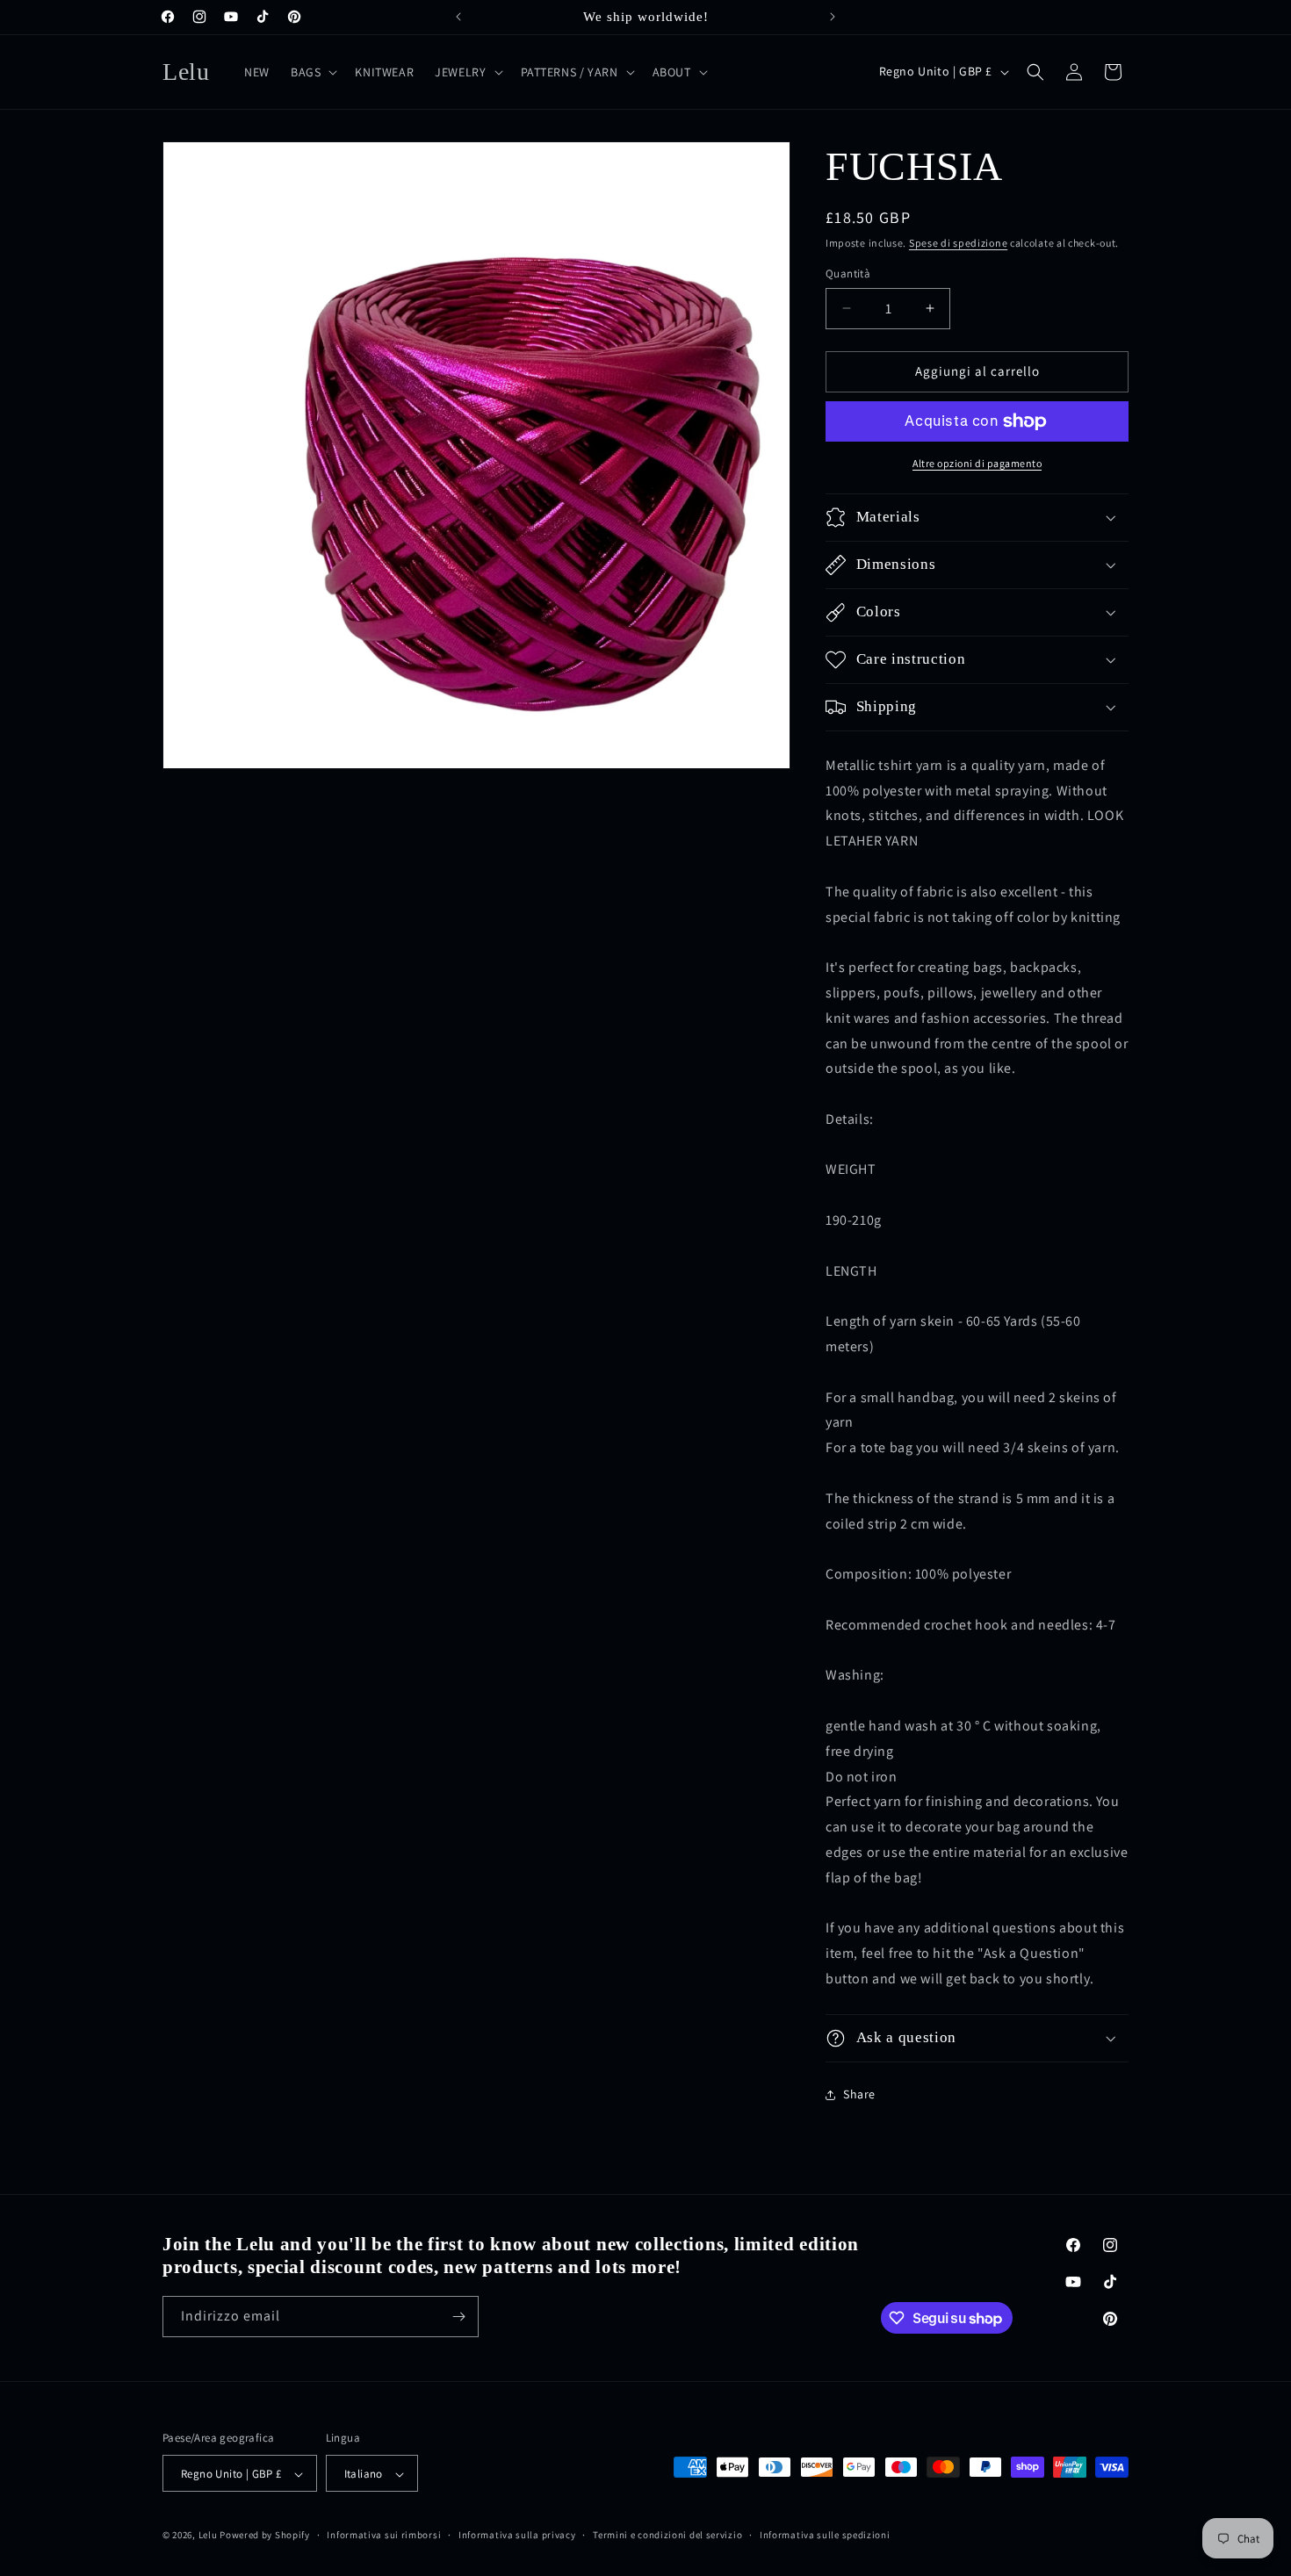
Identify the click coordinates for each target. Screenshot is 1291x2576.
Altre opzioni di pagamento (977, 463)
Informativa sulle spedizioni (825, 2535)
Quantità (848, 273)
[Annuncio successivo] (833, 17)
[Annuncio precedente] (458, 17)
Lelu (208, 2536)
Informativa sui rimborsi (384, 2535)
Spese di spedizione (958, 243)
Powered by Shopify (265, 2536)
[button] (312, 72)
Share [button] (859, 2094)
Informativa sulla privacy (517, 2535)
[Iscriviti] (458, 2317)
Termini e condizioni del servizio (667, 2535)
